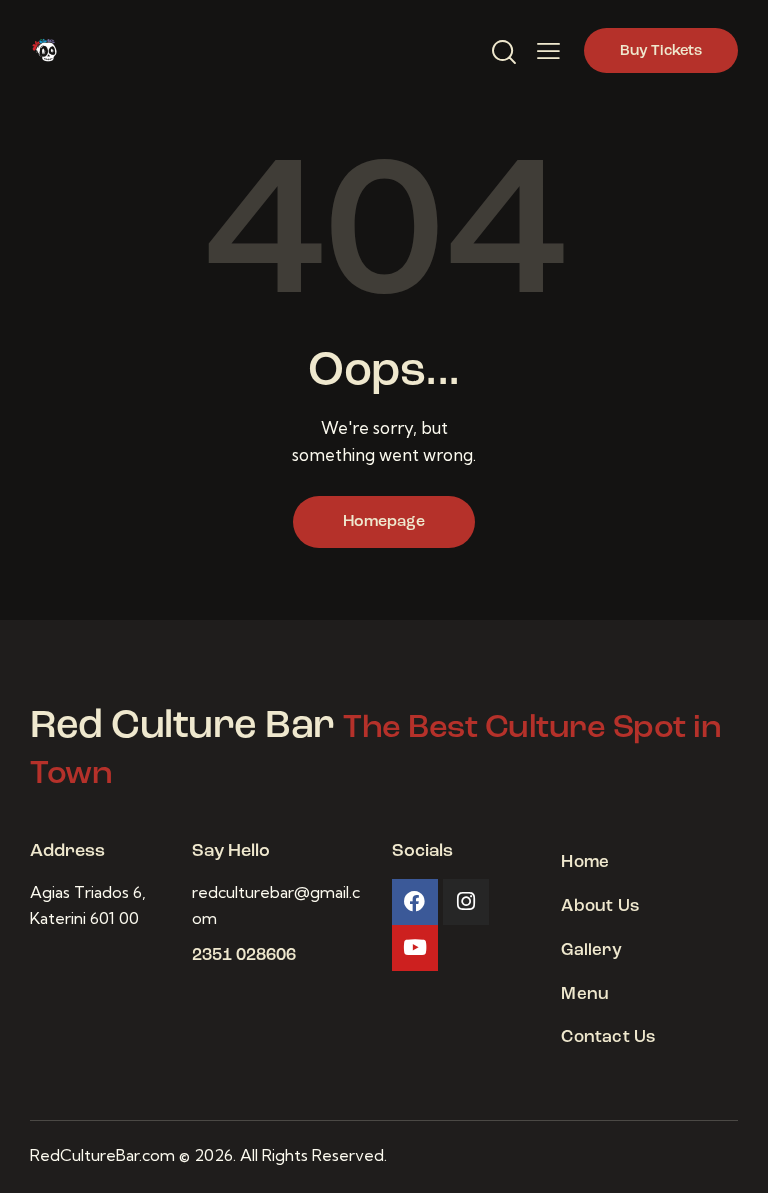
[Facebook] (415, 902)
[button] (548, 51)
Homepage (384, 522)
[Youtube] (415, 948)
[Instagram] (466, 902)
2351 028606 (244, 955)
